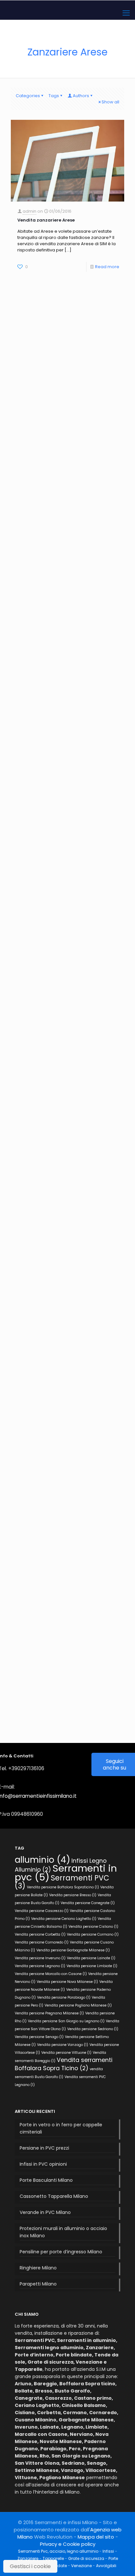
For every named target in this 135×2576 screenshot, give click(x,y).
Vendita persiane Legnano (40, 1966)
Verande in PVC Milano (45, 2212)
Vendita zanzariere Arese (46, 220)
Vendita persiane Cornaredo (42, 1942)
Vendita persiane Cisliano (93, 1927)
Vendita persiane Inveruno (40, 1958)
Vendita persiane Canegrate (88, 1903)
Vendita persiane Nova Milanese (67, 1982)
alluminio (42, 1860)
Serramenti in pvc (66, 1873)
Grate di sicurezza (86, 2558)
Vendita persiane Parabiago (64, 1997)
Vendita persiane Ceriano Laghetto (64, 1919)
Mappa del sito (96, 2537)
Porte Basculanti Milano (46, 2180)
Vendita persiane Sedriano (93, 2029)
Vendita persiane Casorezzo (42, 1911)
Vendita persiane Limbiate (92, 1966)
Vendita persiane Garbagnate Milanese (73, 1950)
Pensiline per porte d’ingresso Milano (61, 2252)
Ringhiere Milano (38, 2268)
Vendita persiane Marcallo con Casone (51, 1974)
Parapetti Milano (38, 2284)
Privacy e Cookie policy (68, 2544)
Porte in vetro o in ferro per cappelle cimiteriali (61, 2128)
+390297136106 (26, 1768)
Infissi (108, 2551)
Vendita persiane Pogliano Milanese (78, 2005)
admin (29, 211)
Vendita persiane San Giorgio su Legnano (66, 2021)
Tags (54, 96)
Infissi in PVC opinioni (43, 2164)
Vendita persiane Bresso (73, 1895)
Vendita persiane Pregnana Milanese (49, 2013)
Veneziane (81, 2566)
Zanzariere (28, 2558)
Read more (107, 267)
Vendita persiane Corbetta (40, 1934)
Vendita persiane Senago (39, 2037)
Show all (110, 102)
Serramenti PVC (62, 1882)
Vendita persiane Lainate (91, 1958)
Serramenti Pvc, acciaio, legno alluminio (58, 2551)
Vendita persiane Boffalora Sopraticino (63, 1887)
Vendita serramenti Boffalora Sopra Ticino (64, 2064)
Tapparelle (53, 2558)
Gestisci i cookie (30, 2566)
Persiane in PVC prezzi (44, 2148)
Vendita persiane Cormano (93, 1934)
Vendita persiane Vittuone (66, 2053)
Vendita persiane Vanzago (63, 2045)
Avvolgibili (106, 2566)
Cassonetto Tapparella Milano (54, 2196)
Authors (81, 96)
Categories (28, 96)
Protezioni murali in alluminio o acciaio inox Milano (63, 2232)
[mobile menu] (126, 13)
